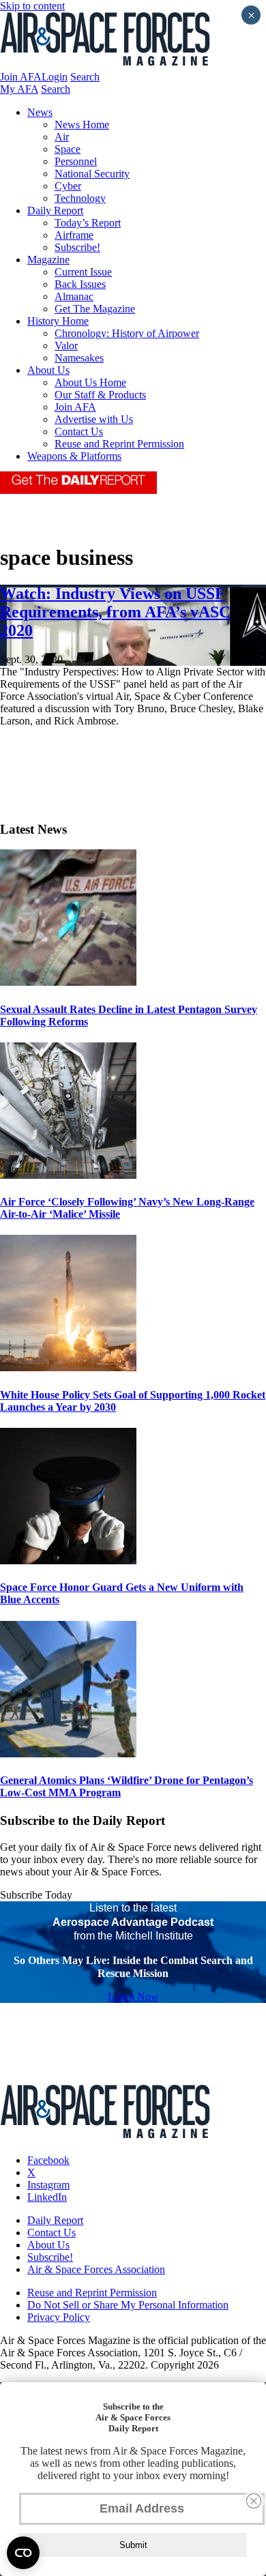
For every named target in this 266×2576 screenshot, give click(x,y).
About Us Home (90, 382)
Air (62, 137)
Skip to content (32, 6)
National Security (92, 174)
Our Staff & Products (100, 395)
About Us (48, 370)
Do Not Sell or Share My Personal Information (128, 2305)
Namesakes (79, 358)
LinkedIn (47, 2197)
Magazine (48, 260)
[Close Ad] (254, 2501)
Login (55, 77)
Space (68, 149)
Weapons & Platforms (74, 456)
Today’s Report (88, 223)
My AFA (19, 89)
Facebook (48, 2160)
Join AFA (21, 77)
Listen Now (133, 1996)
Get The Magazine (95, 309)
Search (85, 77)
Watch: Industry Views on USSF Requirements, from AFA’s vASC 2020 (115, 612)
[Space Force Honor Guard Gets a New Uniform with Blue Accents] (68, 1561)
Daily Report (55, 210)
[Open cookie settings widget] (23, 2553)
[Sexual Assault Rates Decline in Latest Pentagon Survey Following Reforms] (68, 982)
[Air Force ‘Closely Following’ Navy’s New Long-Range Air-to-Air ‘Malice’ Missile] (68, 1175)
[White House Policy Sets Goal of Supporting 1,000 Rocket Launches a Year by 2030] (68, 1367)
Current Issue (83, 272)
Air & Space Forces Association (96, 2269)
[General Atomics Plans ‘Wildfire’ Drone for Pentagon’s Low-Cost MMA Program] (68, 1754)
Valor (66, 346)
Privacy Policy (59, 2317)
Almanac (74, 296)
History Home (58, 321)
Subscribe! (77, 247)
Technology (80, 198)
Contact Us (79, 431)
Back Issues (80, 284)
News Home (82, 125)
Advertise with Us (94, 419)
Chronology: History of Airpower (127, 333)
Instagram (48, 2185)
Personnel (76, 161)
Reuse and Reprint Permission (119, 444)
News (40, 112)
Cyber (68, 186)
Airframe (74, 235)
